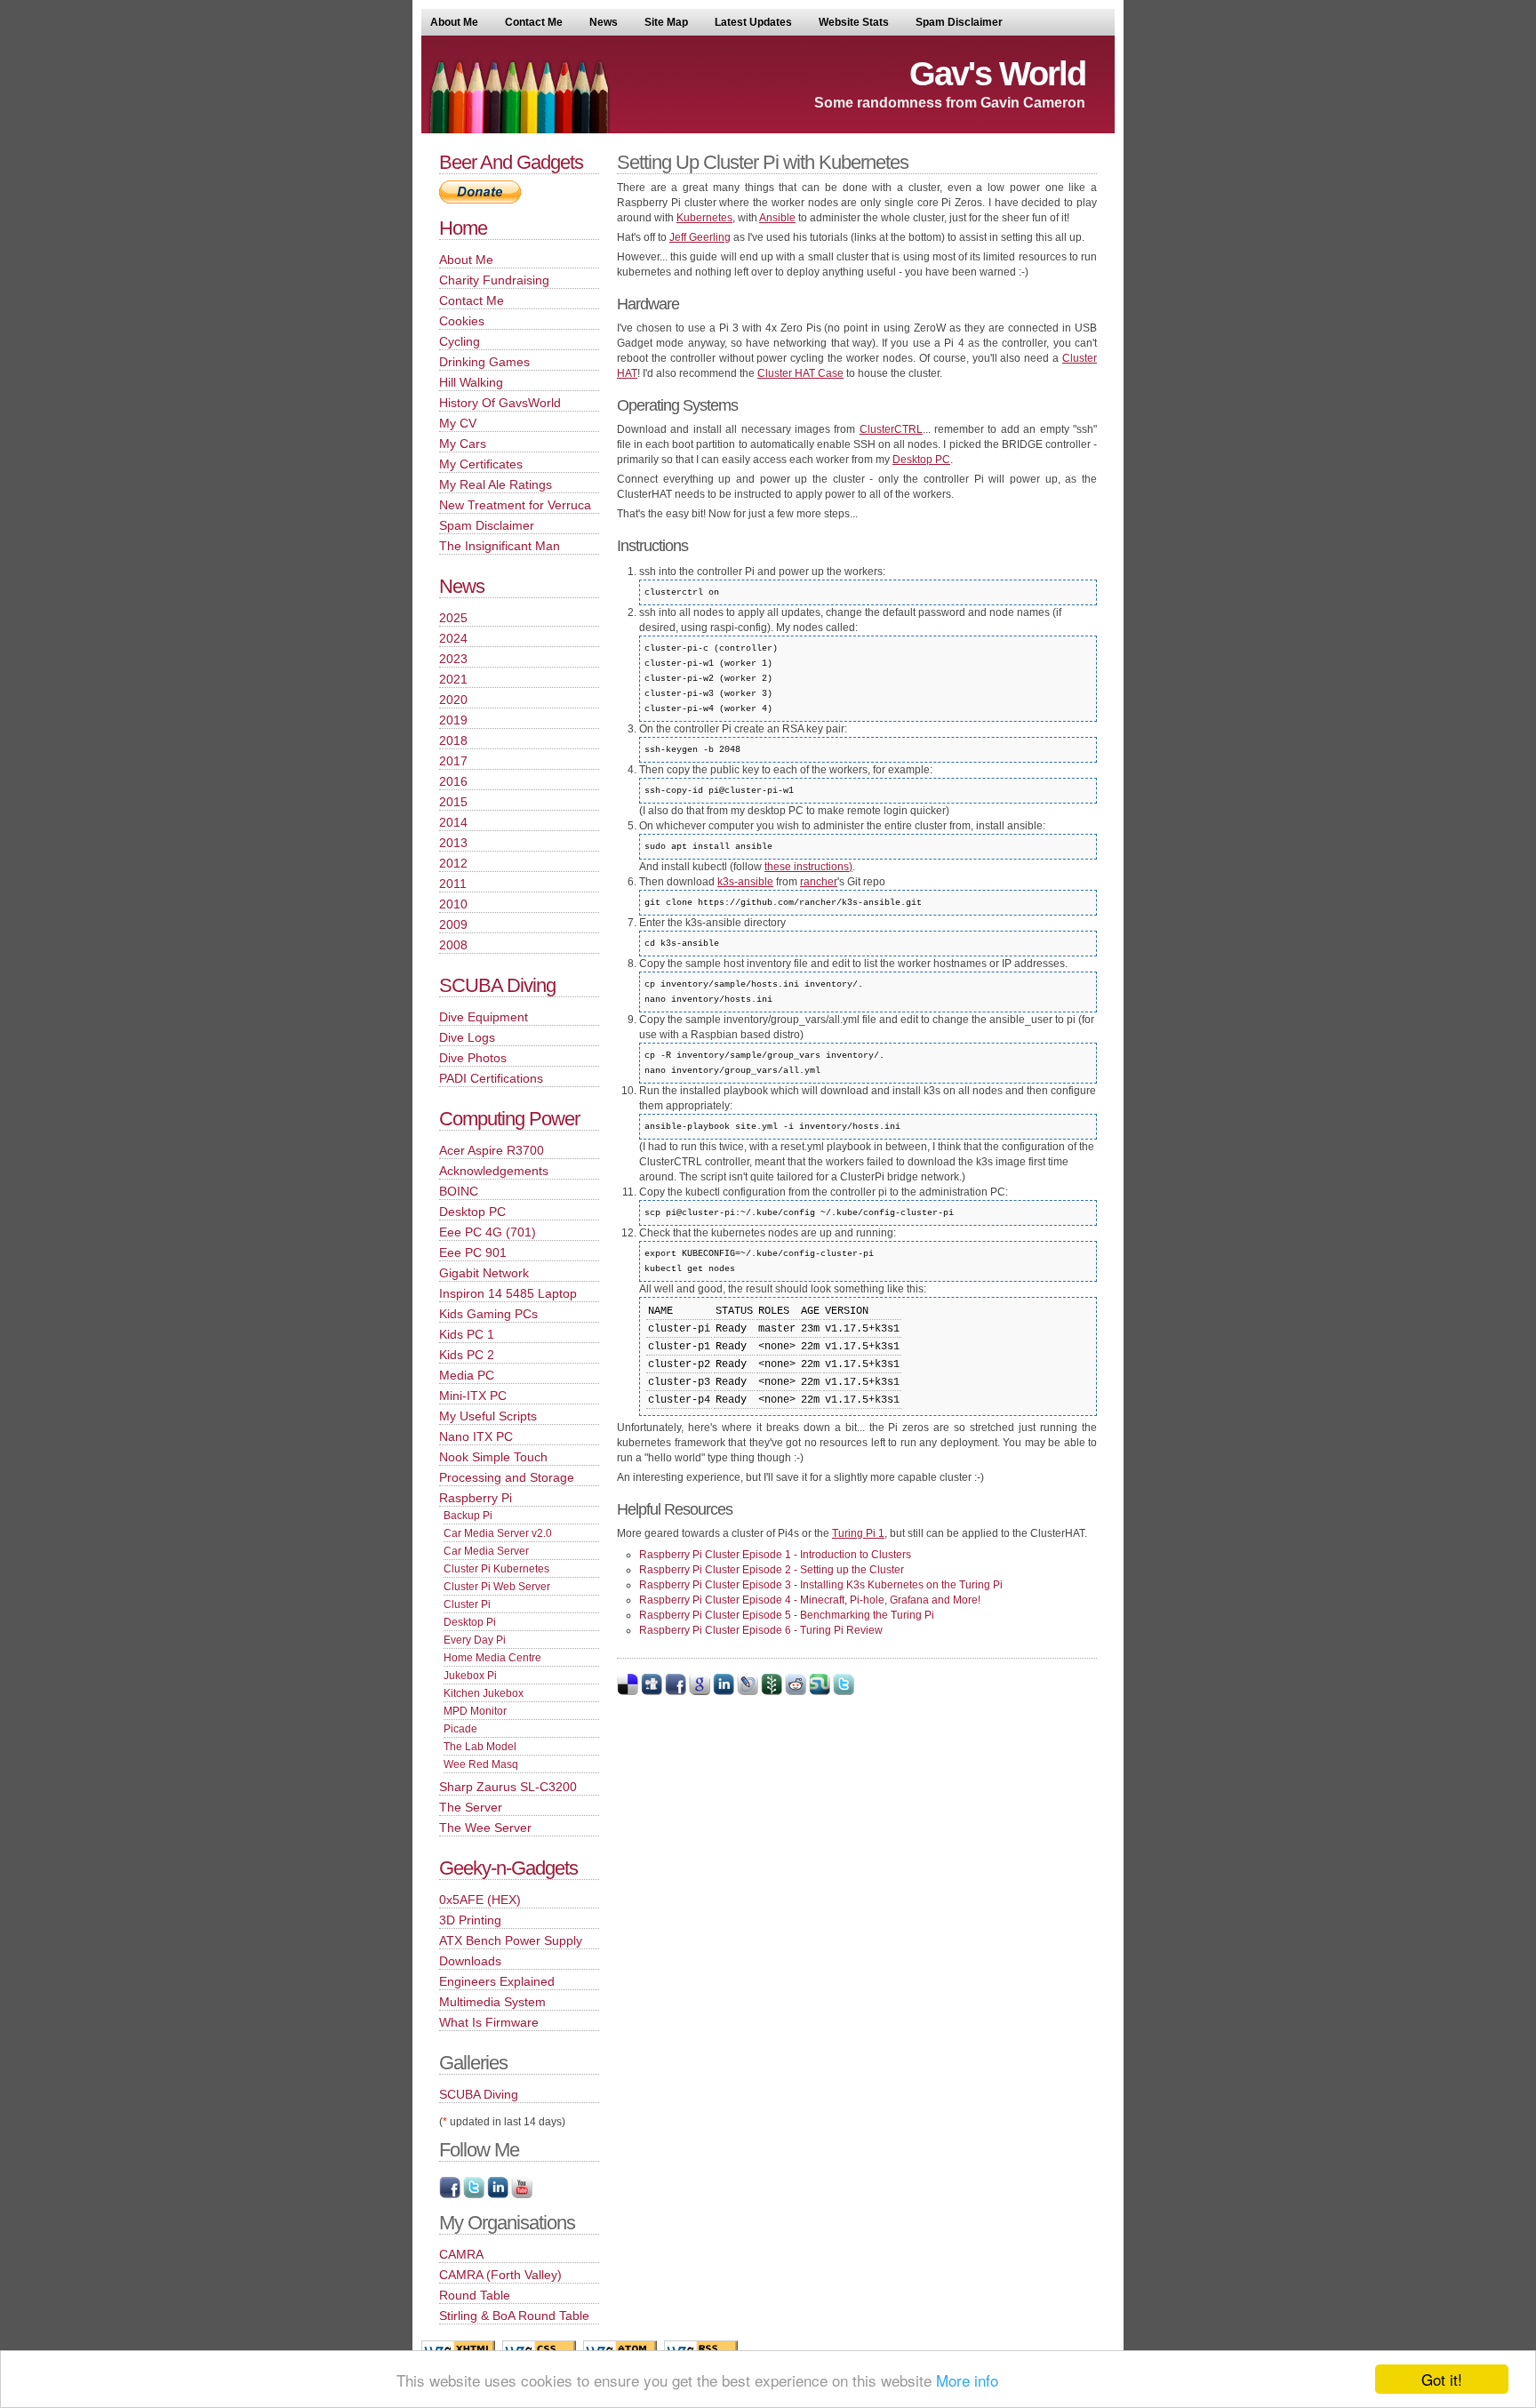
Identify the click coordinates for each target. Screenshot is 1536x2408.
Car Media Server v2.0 (498, 1533)
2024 (453, 638)
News (604, 22)
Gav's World (997, 74)
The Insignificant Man (500, 546)
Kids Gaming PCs (488, 1314)
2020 (453, 700)
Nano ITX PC (476, 1436)
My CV (458, 423)
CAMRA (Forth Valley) (500, 2275)
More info (967, 2380)
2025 (453, 618)
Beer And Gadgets (511, 162)
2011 (453, 884)
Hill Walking (471, 382)
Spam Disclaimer (959, 22)
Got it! (1442, 2379)
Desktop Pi (470, 1622)
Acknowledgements (494, 1171)
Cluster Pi (467, 1604)
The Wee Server (485, 1828)
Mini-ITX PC (473, 1396)
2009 (453, 924)
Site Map (666, 22)
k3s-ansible (745, 882)
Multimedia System (492, 2002)
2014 (453, 822)
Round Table (475, 2295)
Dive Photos (473, 1058)
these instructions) (808, 867)
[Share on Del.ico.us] (628, 1692)
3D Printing (470, 1920)
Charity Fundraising (494, 280)
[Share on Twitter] (844, 1692)
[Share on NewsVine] (772, 1692)
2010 (453, 904)
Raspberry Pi (476, 1498)
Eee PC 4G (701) (488, 1232)
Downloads (470, 1961)
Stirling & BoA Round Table (514, 2316)
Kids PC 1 (467, 1334)
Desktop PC (921, 460)
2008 (453, 945)
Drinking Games (484, 362)
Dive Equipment (484, 1017)
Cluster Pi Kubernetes (496, 1569)
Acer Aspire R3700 (492, 1150)
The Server (471, 1807)
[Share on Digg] (652, 1692)
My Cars (463, 444)
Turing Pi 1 (858, 1533)
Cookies (462, 321)
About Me (454, 22)
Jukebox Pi (470, 1676)
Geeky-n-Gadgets (508, 1868)
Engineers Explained (497, 1981)
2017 (453, 761)
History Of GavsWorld (500, 403)
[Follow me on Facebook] (450, 2195)
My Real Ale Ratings (496, 484)
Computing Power (509, 1119)
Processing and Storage (507, 1477)
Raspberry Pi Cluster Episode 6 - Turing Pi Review (761, 1630)
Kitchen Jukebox (484, 1693)
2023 (453, 659)
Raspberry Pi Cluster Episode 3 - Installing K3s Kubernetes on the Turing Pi (821, 1585)
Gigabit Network (484, 1273)
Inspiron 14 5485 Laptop (508, 1293)
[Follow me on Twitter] (474, 2195)
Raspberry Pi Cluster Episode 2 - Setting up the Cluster (772, 1570)
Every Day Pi (475, 1640)
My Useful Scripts (488, 1416)
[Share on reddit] (796, 1692)
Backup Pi (468, 1516)
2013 (453, 843)
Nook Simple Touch (493, 1457)
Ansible (777, 218)
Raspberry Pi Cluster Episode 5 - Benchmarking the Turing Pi (787, 1615)
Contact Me (534, 22)
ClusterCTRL (891, 429)
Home (463, 228)
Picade (460, 1729)
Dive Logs (467, 1037)
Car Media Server (486, 1551)
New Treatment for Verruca (515, 505)
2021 (453, 679)
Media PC (467, 1375)
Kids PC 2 (467, 1355)
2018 (453, 740)
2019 (453, 720)
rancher (819, 882)
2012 (453, 863)
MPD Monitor (475, 1711)
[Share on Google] (700, 1692)
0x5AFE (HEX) (480, 1900)
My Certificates (481, 464)
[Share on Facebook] (676, 1692)
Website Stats (854, 22)
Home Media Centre (492, 1658)
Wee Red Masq (481, 1764)
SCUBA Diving (497, 985)
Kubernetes (704, 218)
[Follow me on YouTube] (522, 2195)
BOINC (459, 1191)
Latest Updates (753, 22)
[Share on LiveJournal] (748, 1692)
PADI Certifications (491, 1078)
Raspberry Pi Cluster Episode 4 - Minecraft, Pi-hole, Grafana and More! (810, 1600)
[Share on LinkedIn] (724, 1692)
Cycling (460, 341)
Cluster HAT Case (800, 373)
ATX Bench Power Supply (511, 1940)
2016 (453, 781)
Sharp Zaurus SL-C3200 (508, 1787)
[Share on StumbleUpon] (820, 1692)
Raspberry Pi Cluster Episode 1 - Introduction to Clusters (775, 1555)
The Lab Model (480, 1747)
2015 (453, 802)
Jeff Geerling (700, 237)
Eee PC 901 (473, 1252)
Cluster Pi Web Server (497, 1587)
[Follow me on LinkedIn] (498, 2195)
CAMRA (461, 2254)
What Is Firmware (489, 2022)
